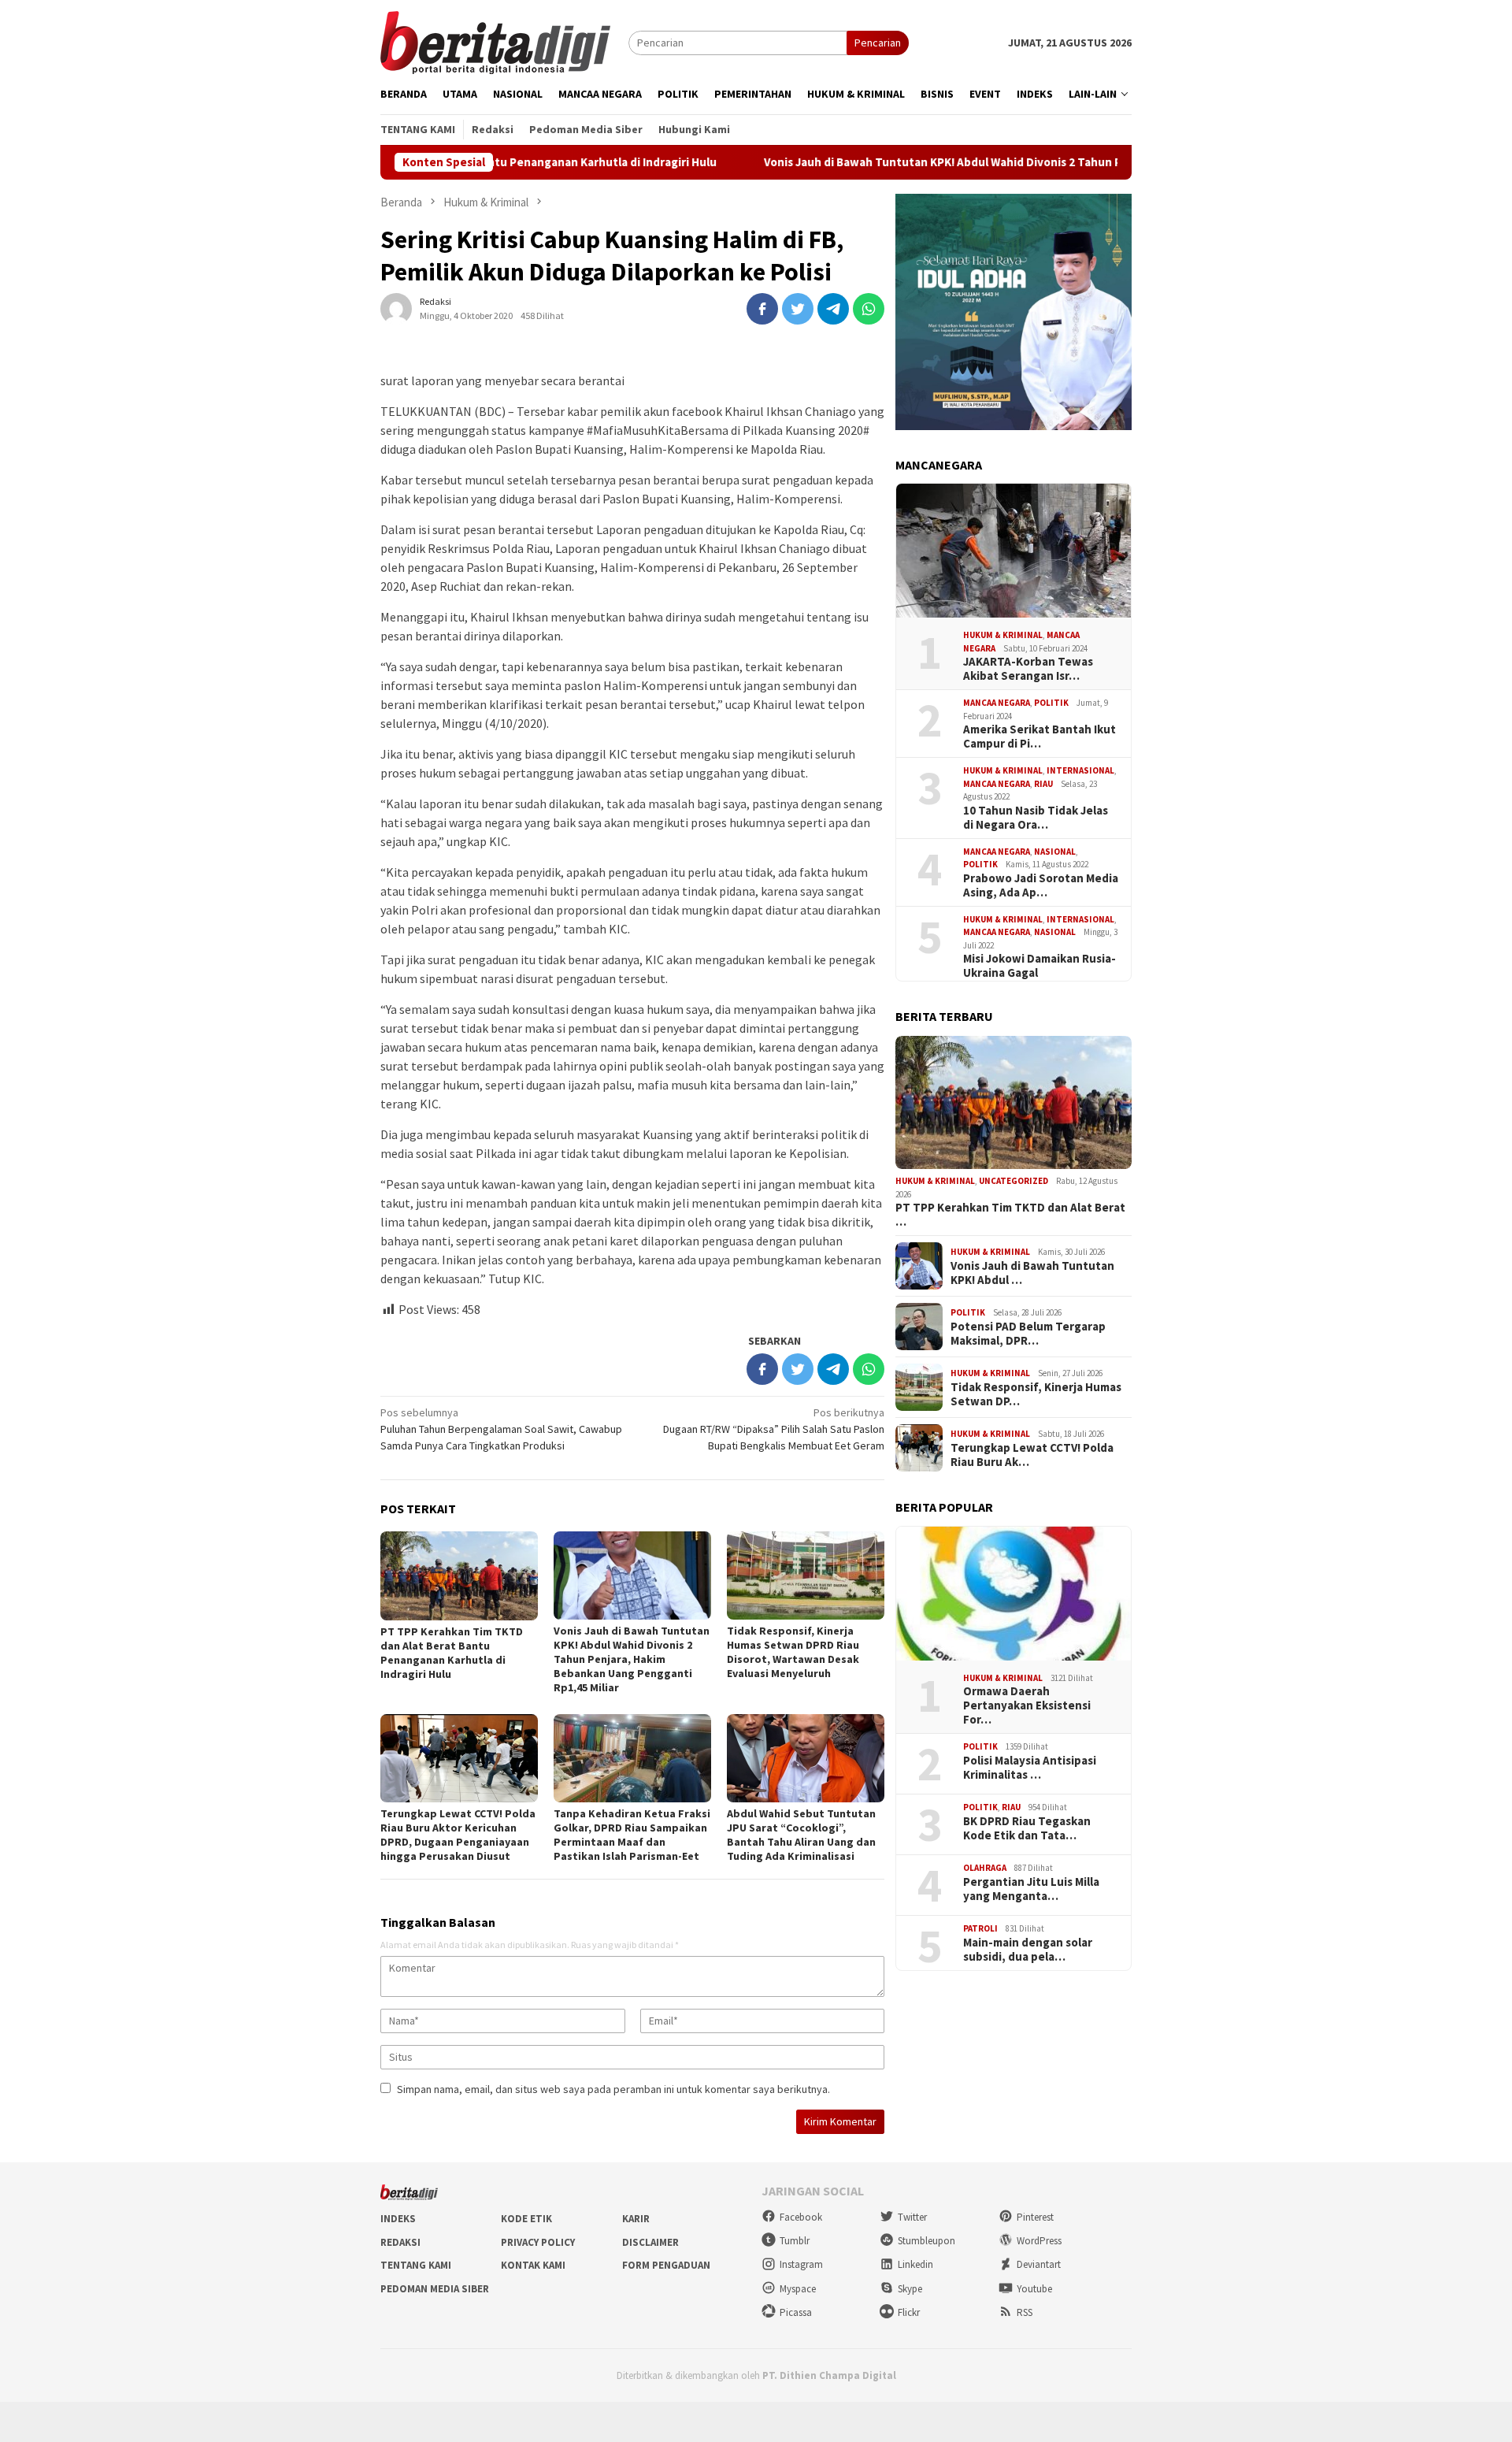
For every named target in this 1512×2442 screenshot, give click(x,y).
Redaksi (400, 2242)
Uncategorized (1014, 1181)
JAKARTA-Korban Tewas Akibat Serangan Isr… (1028, 669)
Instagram (801, 2264)
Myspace (798, 2289)
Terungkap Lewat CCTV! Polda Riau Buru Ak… (1032, 1455)
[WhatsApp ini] (869, 309)
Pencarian (878, 43)
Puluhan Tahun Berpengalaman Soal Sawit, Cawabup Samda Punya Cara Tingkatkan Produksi (501, 1429)
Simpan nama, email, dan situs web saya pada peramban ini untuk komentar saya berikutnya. (613, 2089)
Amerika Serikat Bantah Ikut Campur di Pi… (1039, 737)
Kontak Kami (533, 2265)
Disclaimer (650, 2242)
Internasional (1080, 770)
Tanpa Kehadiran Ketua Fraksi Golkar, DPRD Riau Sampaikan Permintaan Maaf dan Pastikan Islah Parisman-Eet (632, 1835)
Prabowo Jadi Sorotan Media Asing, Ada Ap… (1041, 885)
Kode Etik (526, 2219)
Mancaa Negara (997, 703)
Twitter (912, 2217)
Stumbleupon (926, 2241)
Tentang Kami (416, 2265)
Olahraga (985, 1868)
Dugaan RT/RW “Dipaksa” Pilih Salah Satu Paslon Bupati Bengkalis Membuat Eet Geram (774, 1429)
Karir (636, 2219)
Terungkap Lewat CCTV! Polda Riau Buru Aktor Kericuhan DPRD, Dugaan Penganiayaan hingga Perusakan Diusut (458, 1835)
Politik (1051, 703)
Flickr (909, 2312)
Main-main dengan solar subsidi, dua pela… (1028, 1950)
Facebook (801, 2217)
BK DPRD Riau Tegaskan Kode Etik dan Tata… (1027, 1828)
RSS (1025, 2312)
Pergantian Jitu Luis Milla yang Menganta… (1031, 1889)
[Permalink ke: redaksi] (396, 307)
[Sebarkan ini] (762, 309)
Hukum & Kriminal (1003, 635)
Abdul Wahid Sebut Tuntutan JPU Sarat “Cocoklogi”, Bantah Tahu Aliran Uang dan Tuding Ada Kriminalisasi (801, 1835)
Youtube (1034, 2289)
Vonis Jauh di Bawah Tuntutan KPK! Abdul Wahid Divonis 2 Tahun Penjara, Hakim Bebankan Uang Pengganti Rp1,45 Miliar (973, 162)
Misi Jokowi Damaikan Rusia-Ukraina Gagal (1039, 966)
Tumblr (795, 2241)
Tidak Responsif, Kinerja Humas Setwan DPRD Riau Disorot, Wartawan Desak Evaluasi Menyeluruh (793, 1652)
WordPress (1039, 2241)
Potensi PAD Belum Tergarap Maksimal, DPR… (1028, 1334)
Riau (1043, 784)
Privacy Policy (538, 2242)
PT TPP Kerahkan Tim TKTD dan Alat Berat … (1010, 1215)
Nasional (1055, 852)
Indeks (398, 2219)
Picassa (796, 2312)
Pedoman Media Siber (435, 2289)
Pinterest (1035, 2217)
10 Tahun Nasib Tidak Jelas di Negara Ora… (1036, 818)
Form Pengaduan (666, 2265)
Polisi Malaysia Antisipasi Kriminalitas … (1030, 1768)
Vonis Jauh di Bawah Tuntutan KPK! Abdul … (1032, 1273)
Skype (910, 2289)
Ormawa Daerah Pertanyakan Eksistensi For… (1027, 1705)
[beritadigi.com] (495, 41)
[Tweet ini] (798, 309)
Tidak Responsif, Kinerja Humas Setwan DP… (1036, 1394)
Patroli (980, 1928)
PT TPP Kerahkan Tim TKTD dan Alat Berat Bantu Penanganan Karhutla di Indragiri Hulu (452, 1653)
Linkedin (915, 2264)
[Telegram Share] (833, 309)
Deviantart (1039, 2264)
